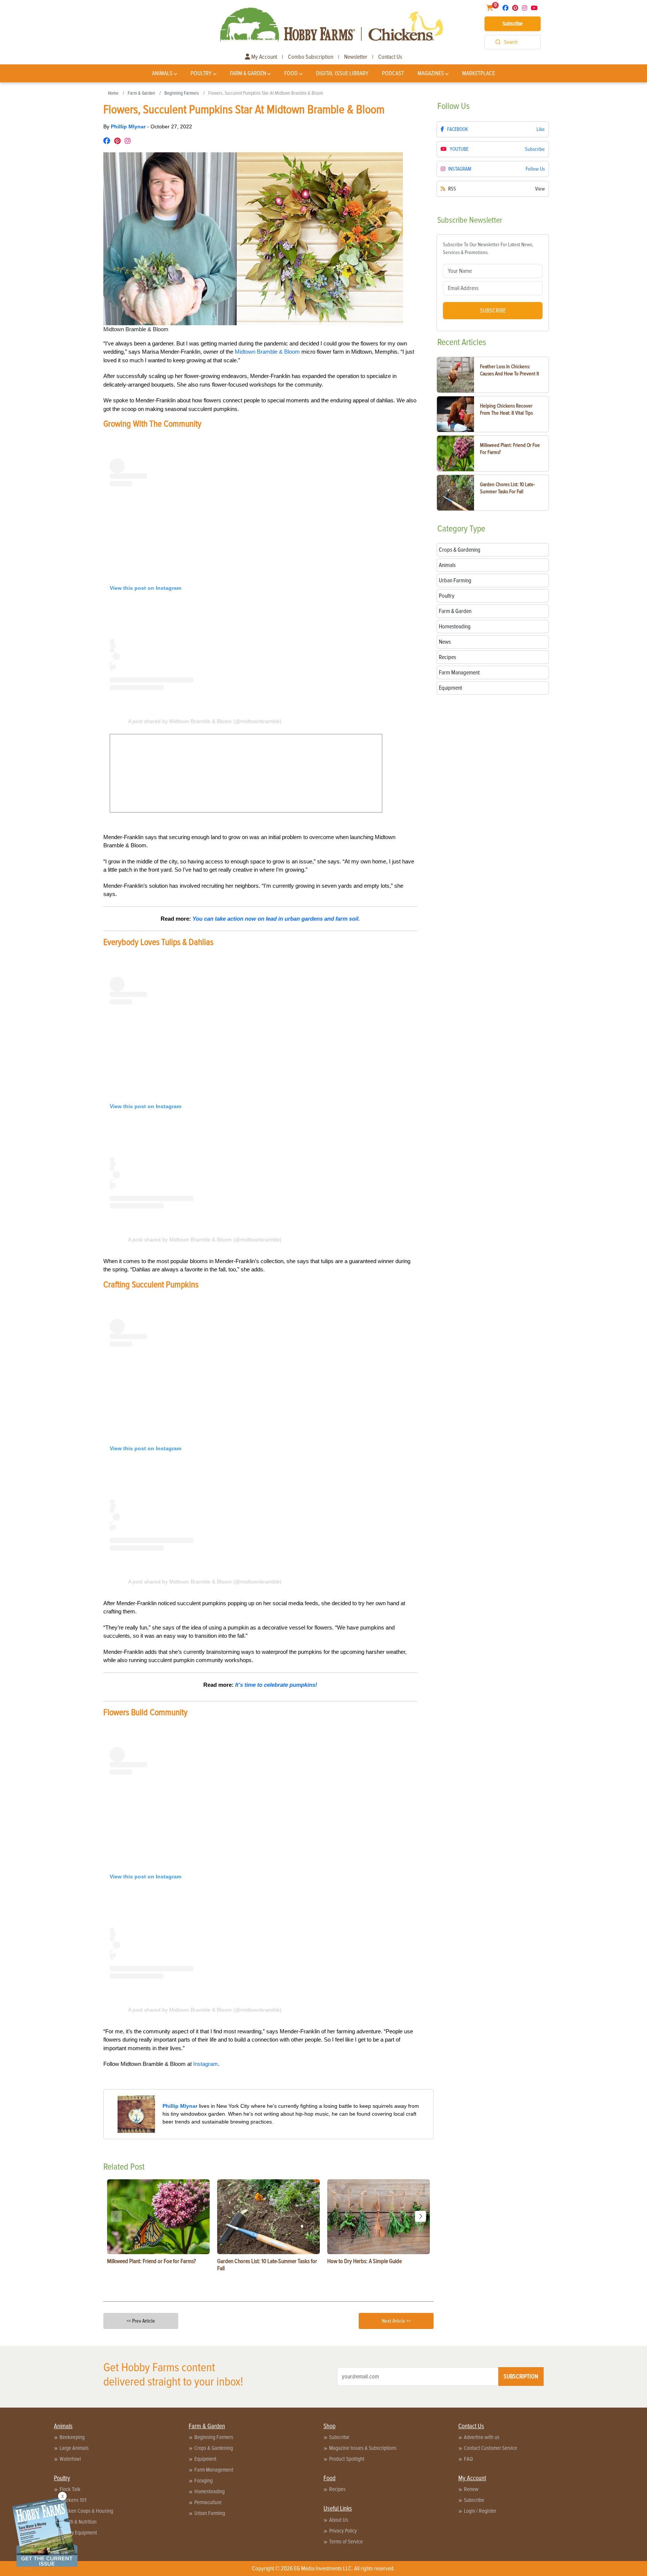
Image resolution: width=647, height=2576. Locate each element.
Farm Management (214, 2470)
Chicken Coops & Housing (86, 2511)
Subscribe (513, 24)
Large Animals (74, 2448)
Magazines (431, 73)
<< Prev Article (141, 2321)
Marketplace (479, 73)
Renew (471, 2489)
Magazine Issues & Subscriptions (363, 2448)
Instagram (206, 2064)
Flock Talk (70, 2489)
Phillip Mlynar (129, 126)
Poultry (201, 73)
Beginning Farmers (182, 93)
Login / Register (480, 2511)
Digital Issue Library (342, 73)
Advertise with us (482, 2437)
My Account (264, 57)
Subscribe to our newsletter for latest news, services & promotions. (488, 249)
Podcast (393, 73)
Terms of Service (346, 2542)
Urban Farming (210, 2513)
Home (113, 93)
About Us (339, 2520)
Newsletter (356, 57)
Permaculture (208, 2502)
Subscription (521, 2377)
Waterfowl (70, 2459)
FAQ (468, 2459)
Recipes (337, 2489)
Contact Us (390, 57)
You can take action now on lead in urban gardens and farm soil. (276, 919)
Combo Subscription (311, 57)
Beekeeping (72, 2437)
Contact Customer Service (490, 2448)
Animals (162, 73)
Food (291, 73)
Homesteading (209, 2491)
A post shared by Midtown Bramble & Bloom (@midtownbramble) (205, 721)
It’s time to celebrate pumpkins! (276, 1685)
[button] (420, 2216)
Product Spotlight (347, 2459)
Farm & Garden (248, 73)
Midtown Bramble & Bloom (267, 352)
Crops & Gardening (214, 2448)
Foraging (203, 2481)
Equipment (205, 2459)
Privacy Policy (343, 2531)
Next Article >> (396, 2321)
